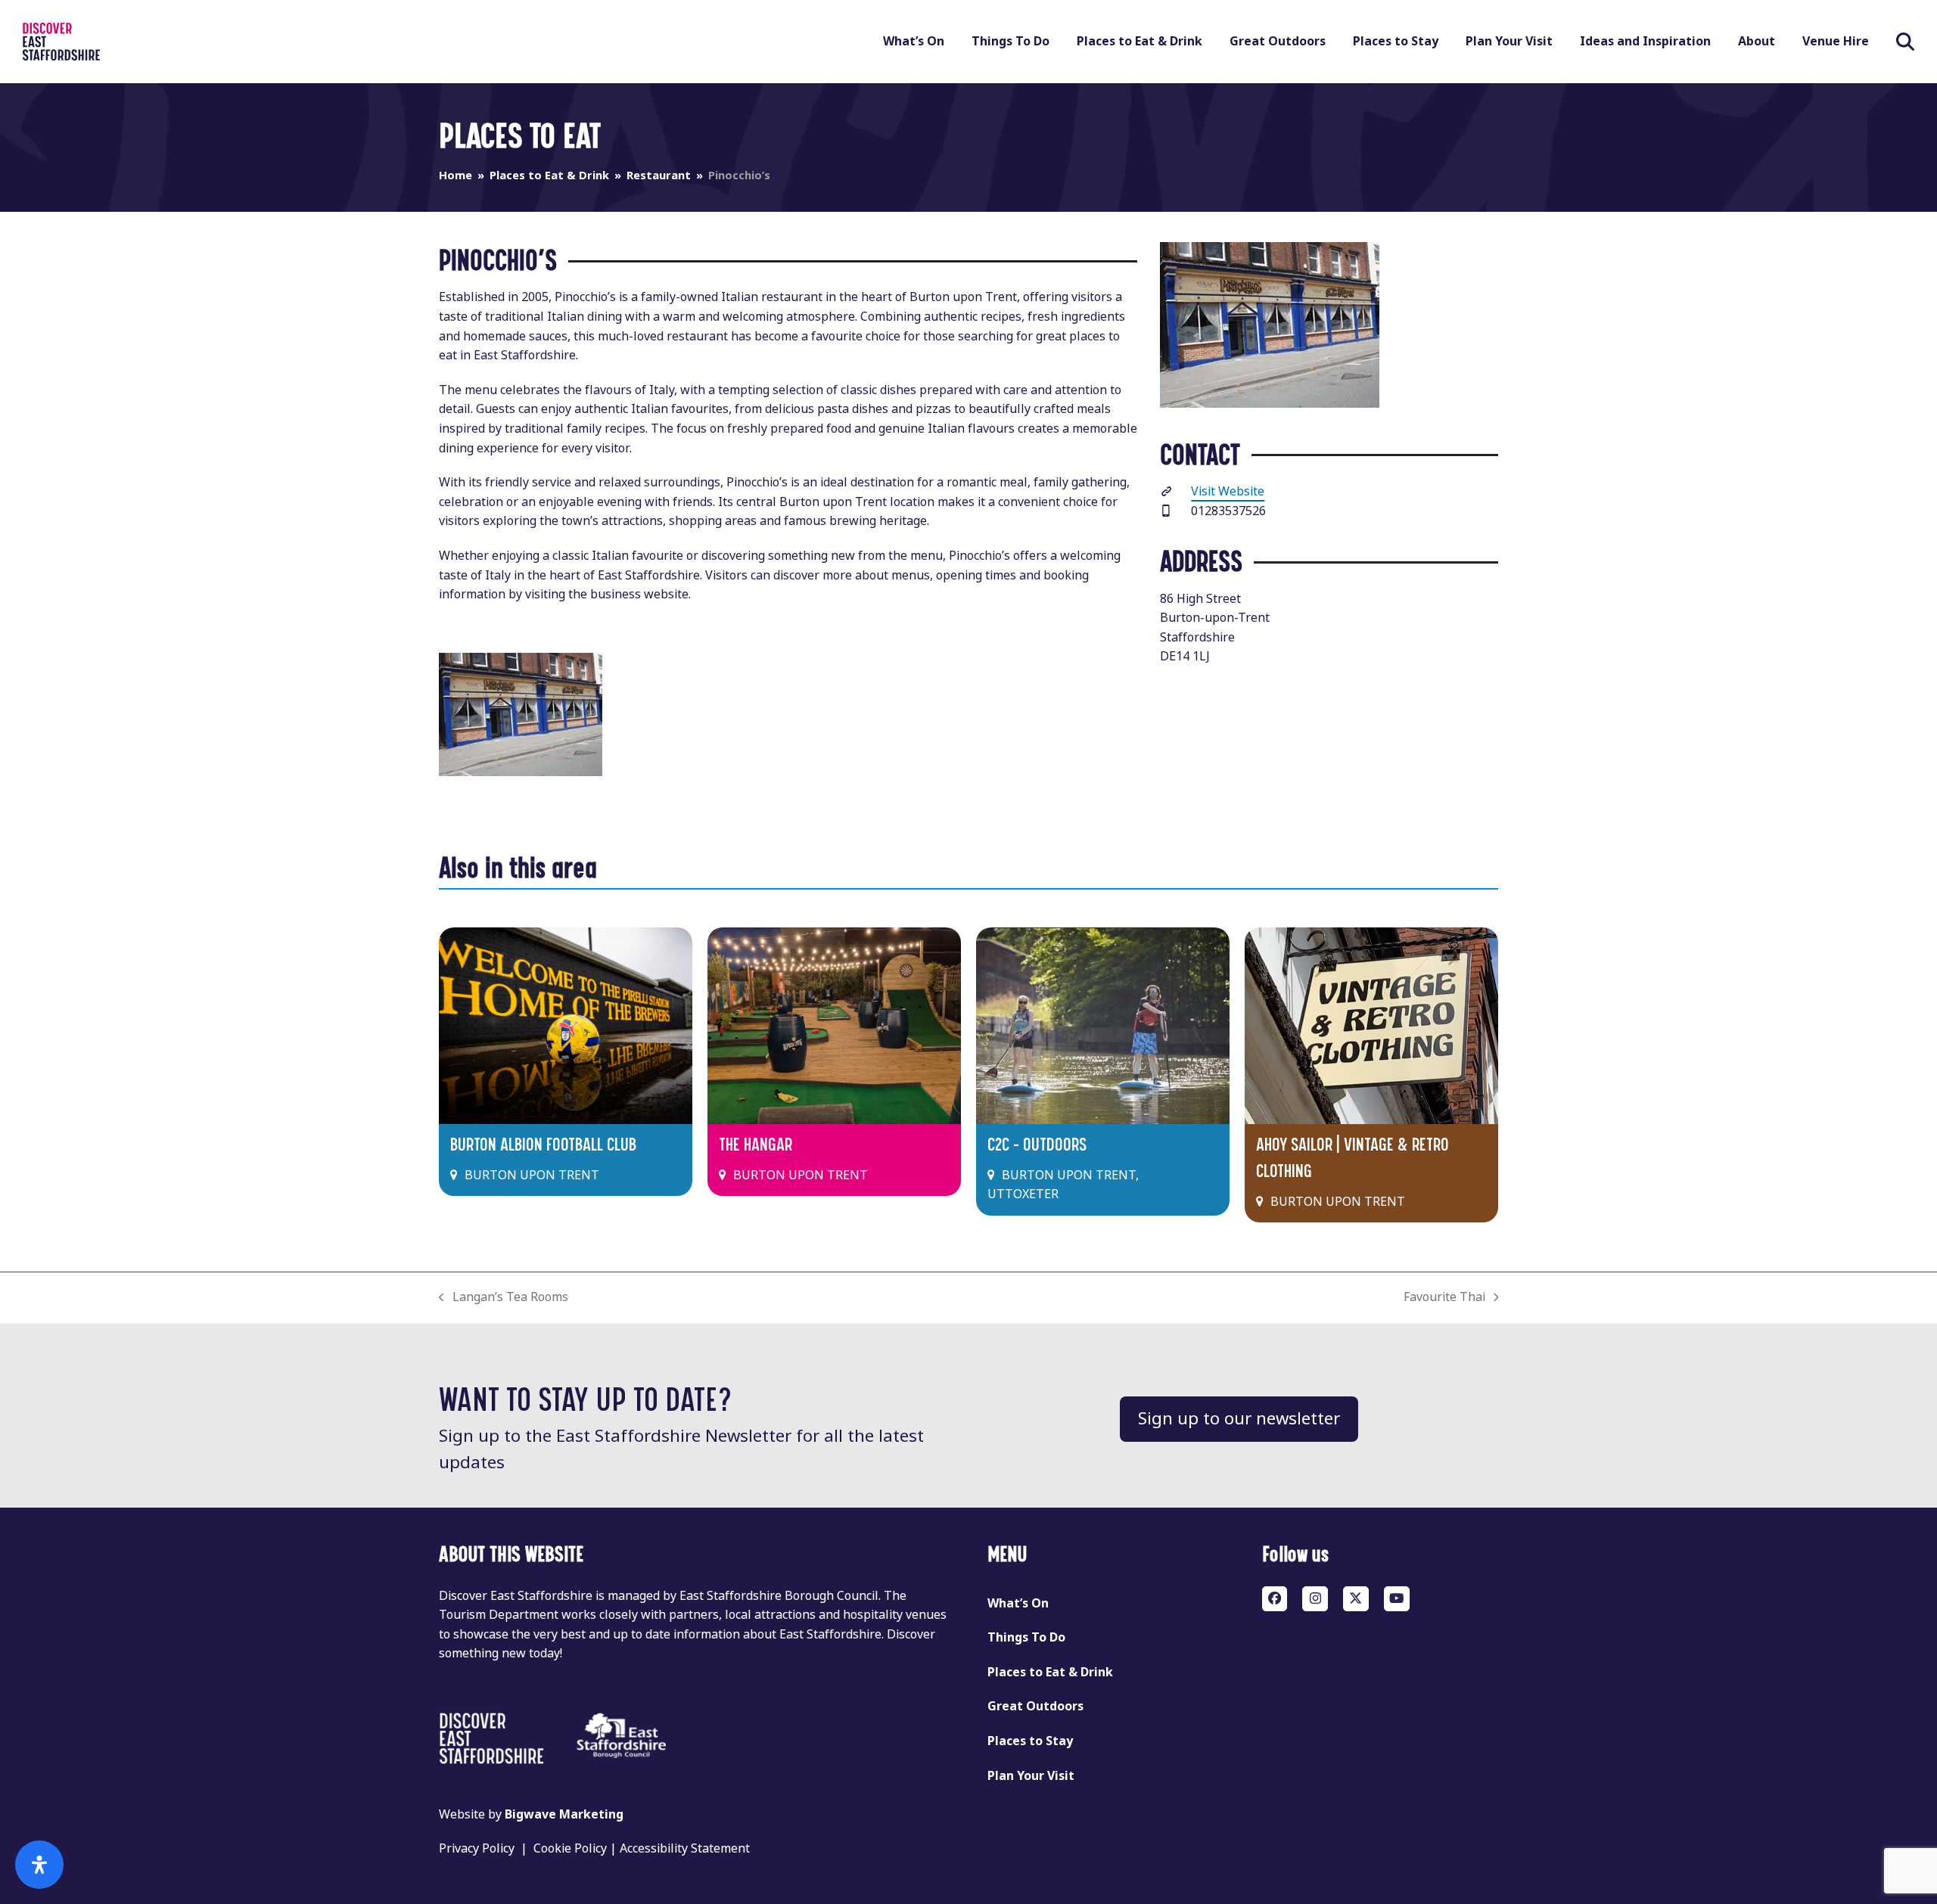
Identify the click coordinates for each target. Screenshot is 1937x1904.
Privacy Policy (477, 1848)
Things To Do (1026, 1637)
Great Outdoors (1035, 1706)
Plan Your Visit (1031, 1776)
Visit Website (1228, 491)
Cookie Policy (570, 1848)
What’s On (1018, 1603)
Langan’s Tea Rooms (504, 1298)
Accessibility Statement (685, 1848)
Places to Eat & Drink (1050, 1672)
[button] (1905, 42)
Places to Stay (1030, 1741)
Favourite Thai (1444, 1298)
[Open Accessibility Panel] (39, 1865)
